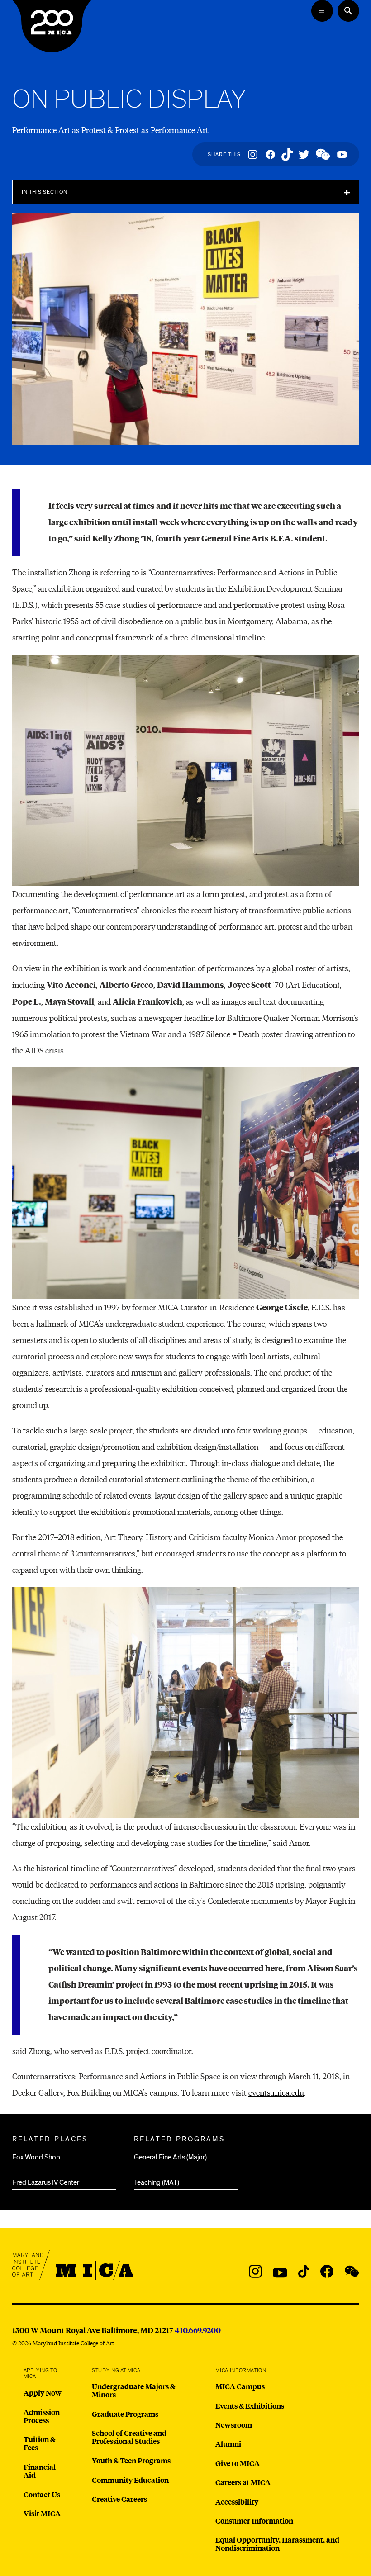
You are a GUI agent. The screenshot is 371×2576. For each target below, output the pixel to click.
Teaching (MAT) (157, 2182)
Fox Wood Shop (36, 2157)
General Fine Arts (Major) (170, 2157)
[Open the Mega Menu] (322, 11)
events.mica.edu (276, 2092)
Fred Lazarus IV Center (46, 2182)
